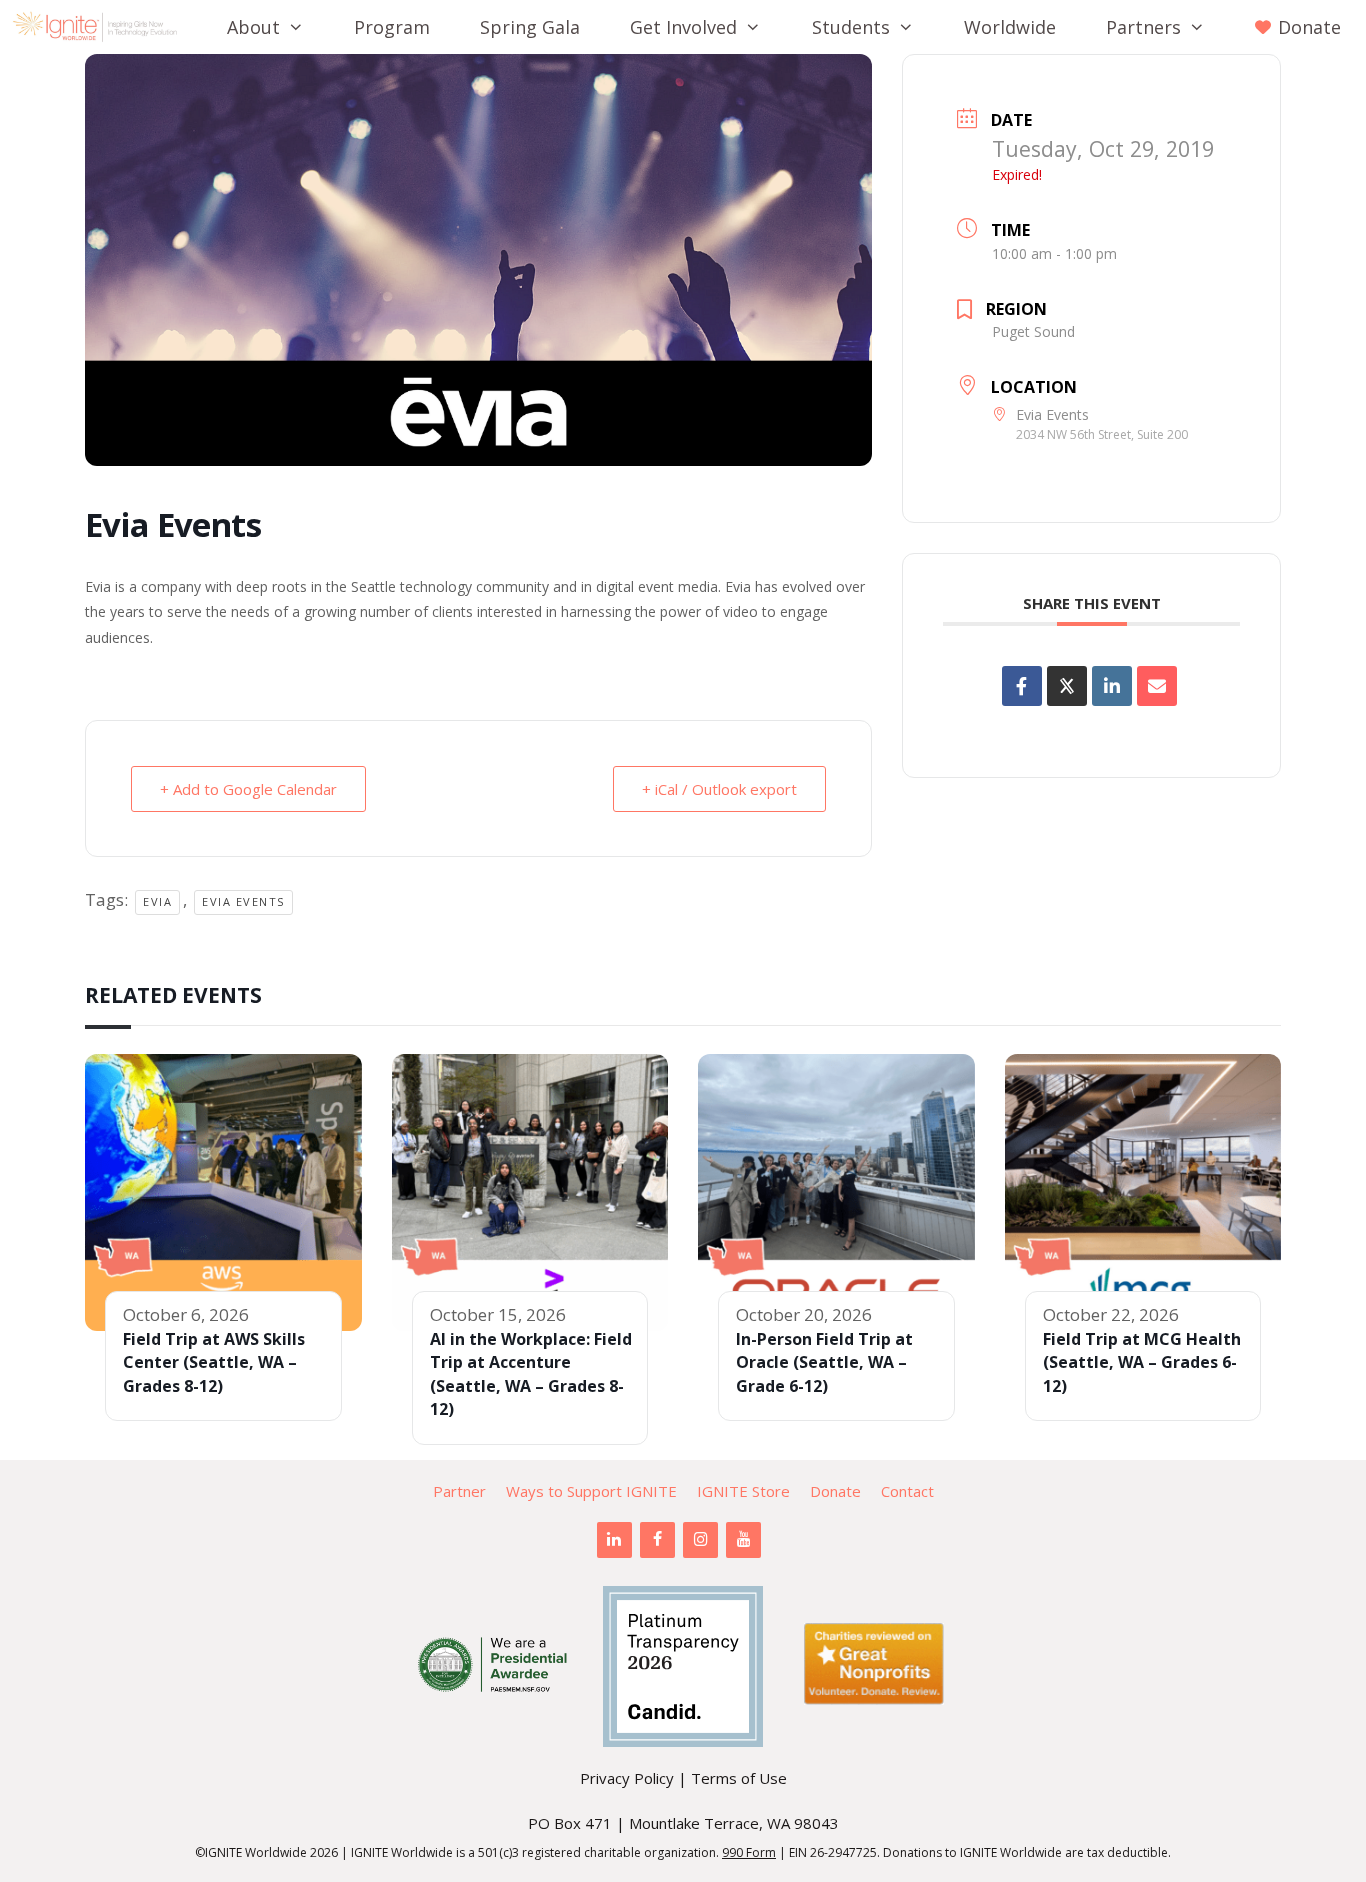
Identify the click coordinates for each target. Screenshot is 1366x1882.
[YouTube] (743, 1540)
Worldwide (1010, 27)
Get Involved (683, 27)
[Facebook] (657, 1540)
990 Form (749, 1852)
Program (392, 27)
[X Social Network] (1067, 686)
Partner (459, 1491)
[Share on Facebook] (1022, 686)
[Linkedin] (1112, 686)
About (253, 27)
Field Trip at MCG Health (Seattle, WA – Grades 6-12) (1142, 1362)
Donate (835, 1491)
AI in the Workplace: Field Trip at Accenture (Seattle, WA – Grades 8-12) (531, 1374)
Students (851, 27)
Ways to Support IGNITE (591, 1491)
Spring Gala (530, 27)
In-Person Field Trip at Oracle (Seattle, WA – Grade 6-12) (824, 1362)
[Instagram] (700, 1540)
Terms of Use (739, 1778)
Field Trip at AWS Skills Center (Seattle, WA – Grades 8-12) (214, 1362)
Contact (907, 1491)
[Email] (1157, 686)
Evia (157, 901)
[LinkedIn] (614, 1540)
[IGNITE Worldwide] (100, 27)
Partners (1143, 27)
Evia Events (243, 901)
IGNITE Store (743, 1491)
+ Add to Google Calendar (248, 789)
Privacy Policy (627, 1778)
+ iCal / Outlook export (719, 789)
